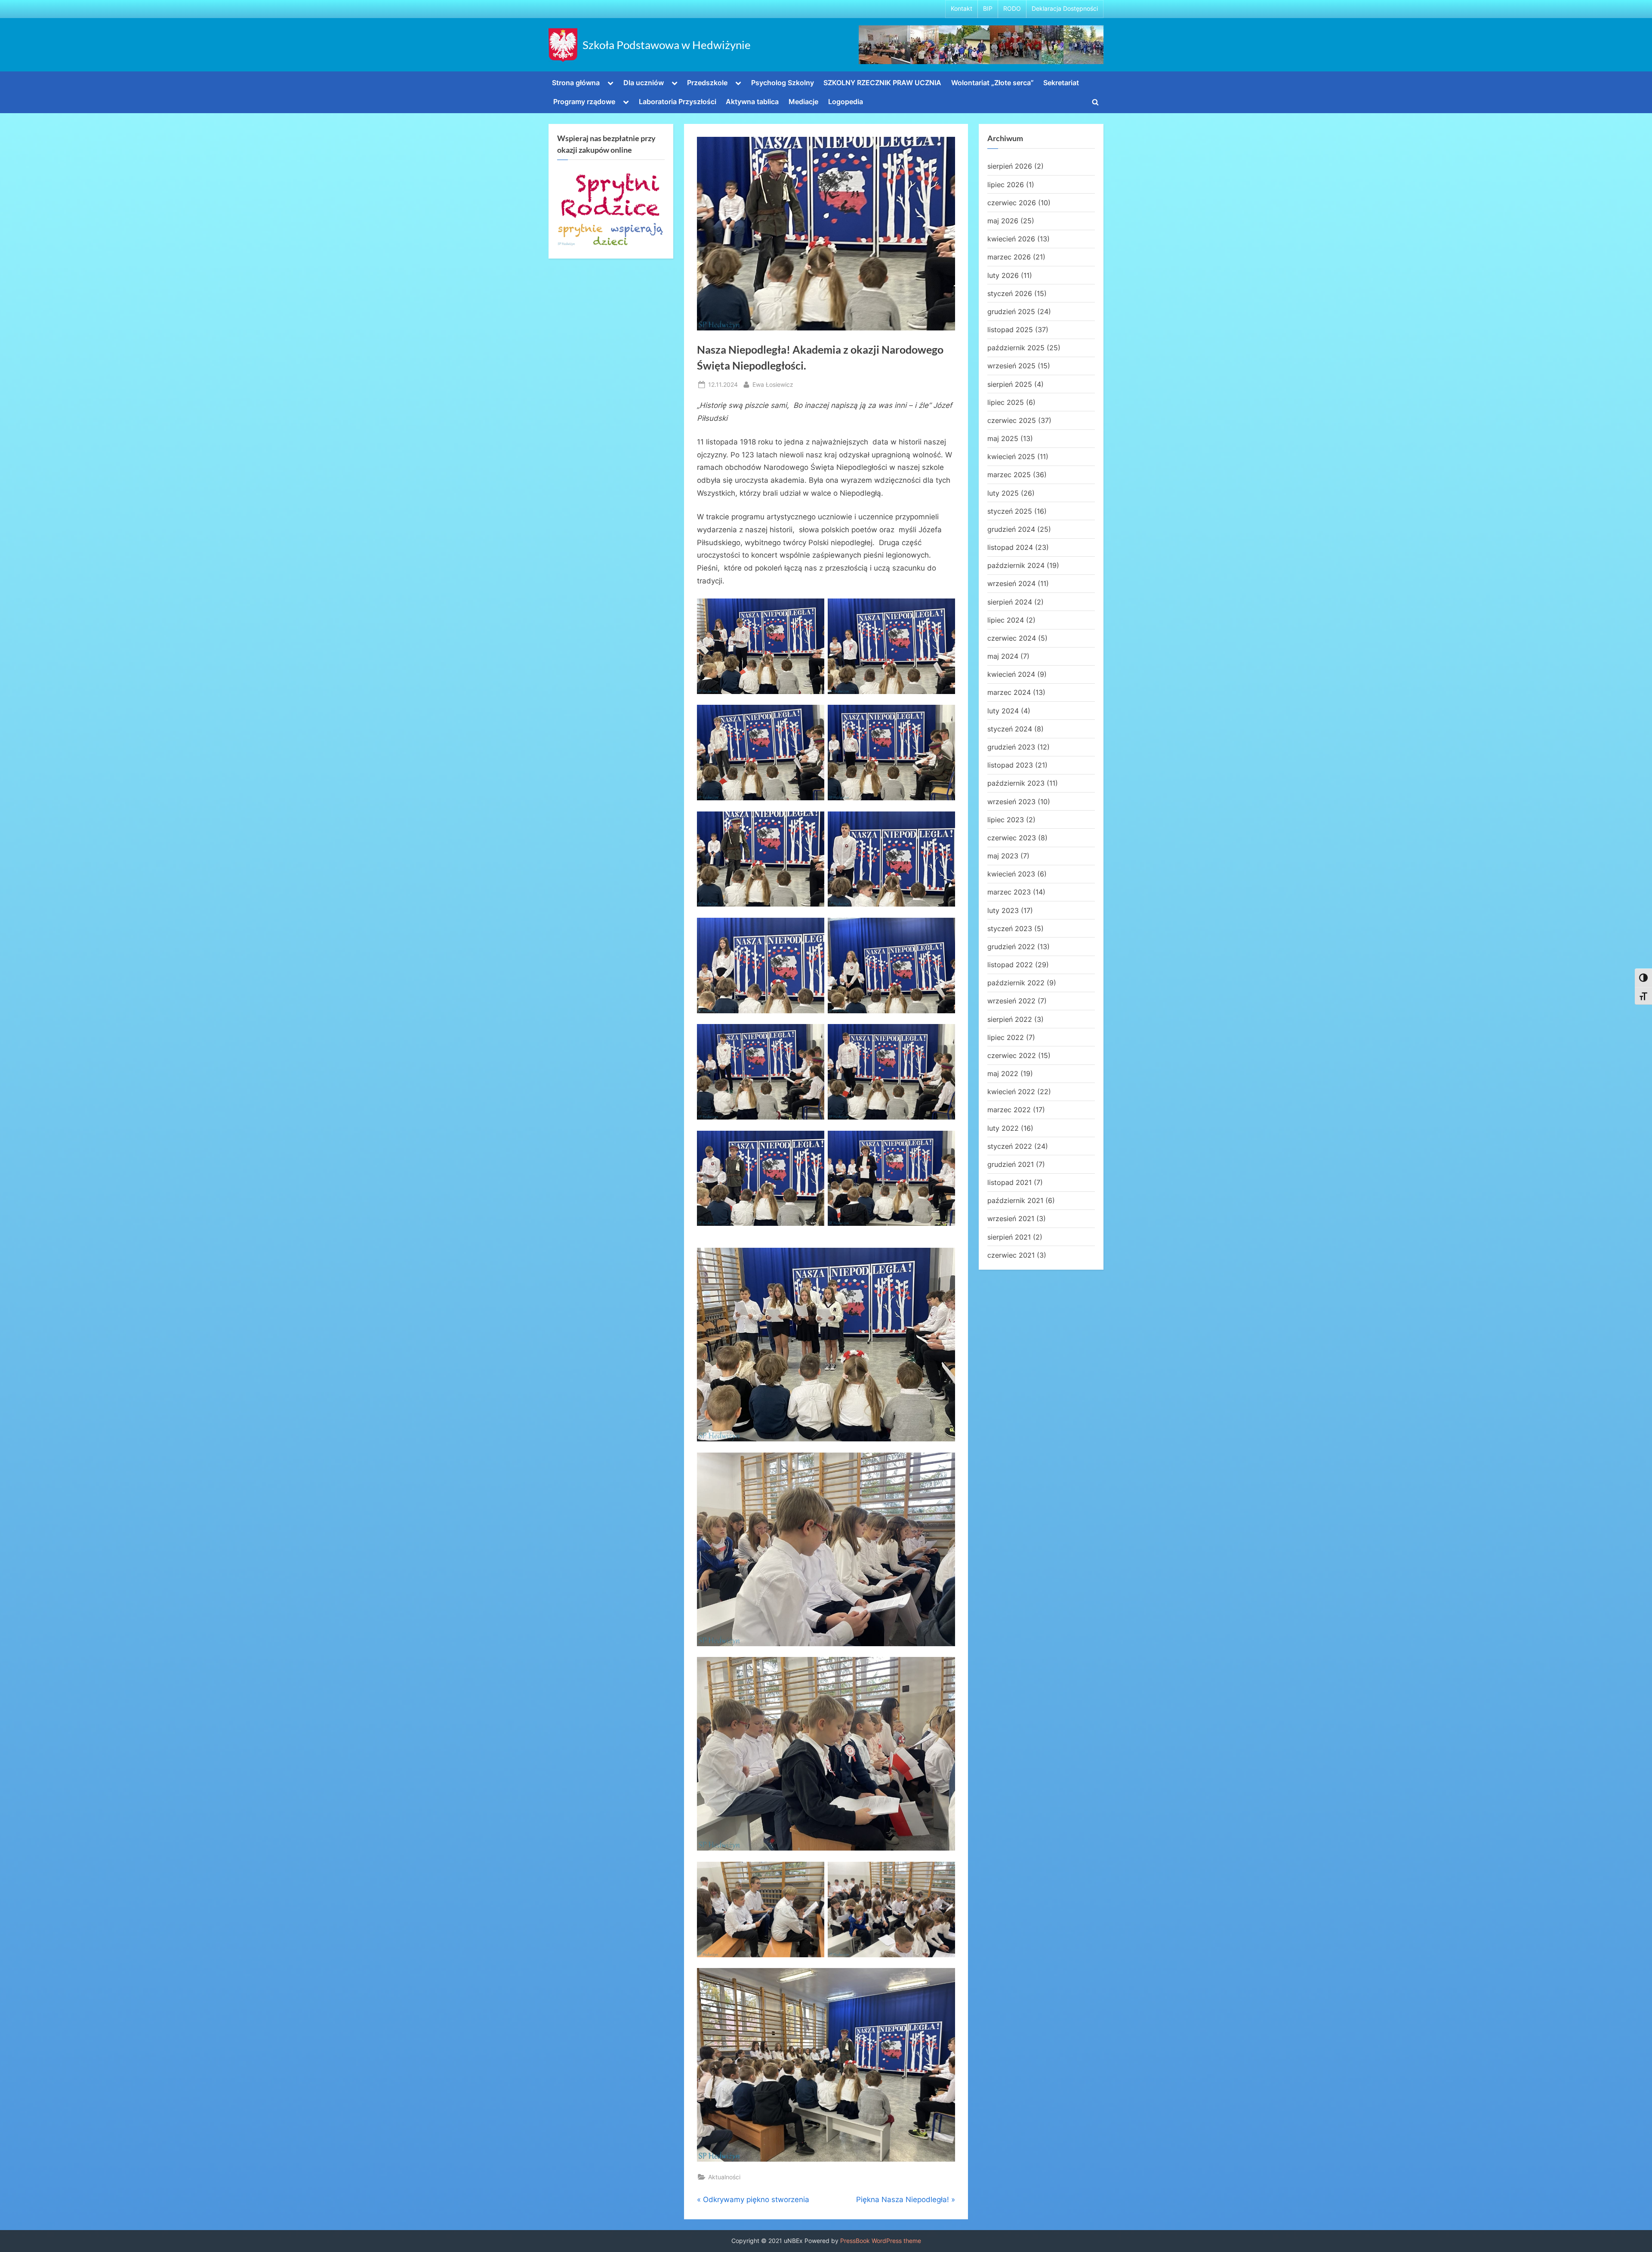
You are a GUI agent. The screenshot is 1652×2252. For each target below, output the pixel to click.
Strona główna (576, 83)
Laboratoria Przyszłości (678, 102)
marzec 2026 (1009, 257)
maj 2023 (1003, 856)
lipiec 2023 (1006, 820)
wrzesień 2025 (1011, 366)
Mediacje (803, 102)
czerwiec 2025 (1012, 420)
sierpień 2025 (1010, 384)
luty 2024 (1003, 711)
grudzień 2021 (1011, 1164)
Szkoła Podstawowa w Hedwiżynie (667, 45)
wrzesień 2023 (1011, 802)
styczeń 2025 (1010, 511)
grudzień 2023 (1011, 747)
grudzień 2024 (1011, 529)
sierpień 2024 (1010, 602)
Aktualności (724, 2177)
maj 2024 (1003, 656)
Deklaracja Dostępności (1065, 9)
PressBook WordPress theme (881, 2241)
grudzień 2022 (1011, 947)
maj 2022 (1003, 1074)
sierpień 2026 (1010, 166)
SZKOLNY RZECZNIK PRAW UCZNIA (882, 83)
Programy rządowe (584, 102)
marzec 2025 (1009, 475)
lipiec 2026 (1006, 185)
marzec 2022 (1009, 1110)
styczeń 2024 (1010, 729)
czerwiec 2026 (1012, 203)
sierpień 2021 (1009, 1237)
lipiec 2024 (1006, 620)
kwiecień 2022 (1011, 1092)
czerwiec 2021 (1011, 1255)
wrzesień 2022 (1011, 1001)
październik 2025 (1016, 348)
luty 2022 (1003, 1128)
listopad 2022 (1010, 965)
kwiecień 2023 (1011, 874)
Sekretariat (1061, 83)
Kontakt (962, 9)
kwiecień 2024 (1011, 674)
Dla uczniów (644, 83)
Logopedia (846, 102)
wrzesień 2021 (1011, 1219)
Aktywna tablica (752, 102)
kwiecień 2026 (1011, 239)
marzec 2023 (1009, 892)
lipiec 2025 (1006, 402)
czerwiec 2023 (1012, 838)
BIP (988, 9)
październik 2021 (1015, 1200)
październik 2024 (1016, 565)
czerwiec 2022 (1012, 1055)
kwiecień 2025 (1011, 457)
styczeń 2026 (1010, 293)
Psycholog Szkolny (783, 83)
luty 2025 (1003, 493)
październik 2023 (1016, 783)
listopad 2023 (1010, 765)
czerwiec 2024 (1012, 638)
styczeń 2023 (1010, 929)
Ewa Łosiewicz (773, 384)
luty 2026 (1003, 275)
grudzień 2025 (1011, 312)
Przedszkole (707, 83)
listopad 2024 (1010, 547)
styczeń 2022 (1010, 1146)
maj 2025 (1003, 438)
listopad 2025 (1010, 330)
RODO (1012, 9)
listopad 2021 (1009, 1182)
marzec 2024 (1009, 692)
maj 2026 (1003, 221)
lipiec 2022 (1006, 1037)
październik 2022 (1016, 983)
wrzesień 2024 (1011, 583)
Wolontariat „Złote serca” (992, 83)
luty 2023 (1003, 910)
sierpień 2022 (1010, 1019)
